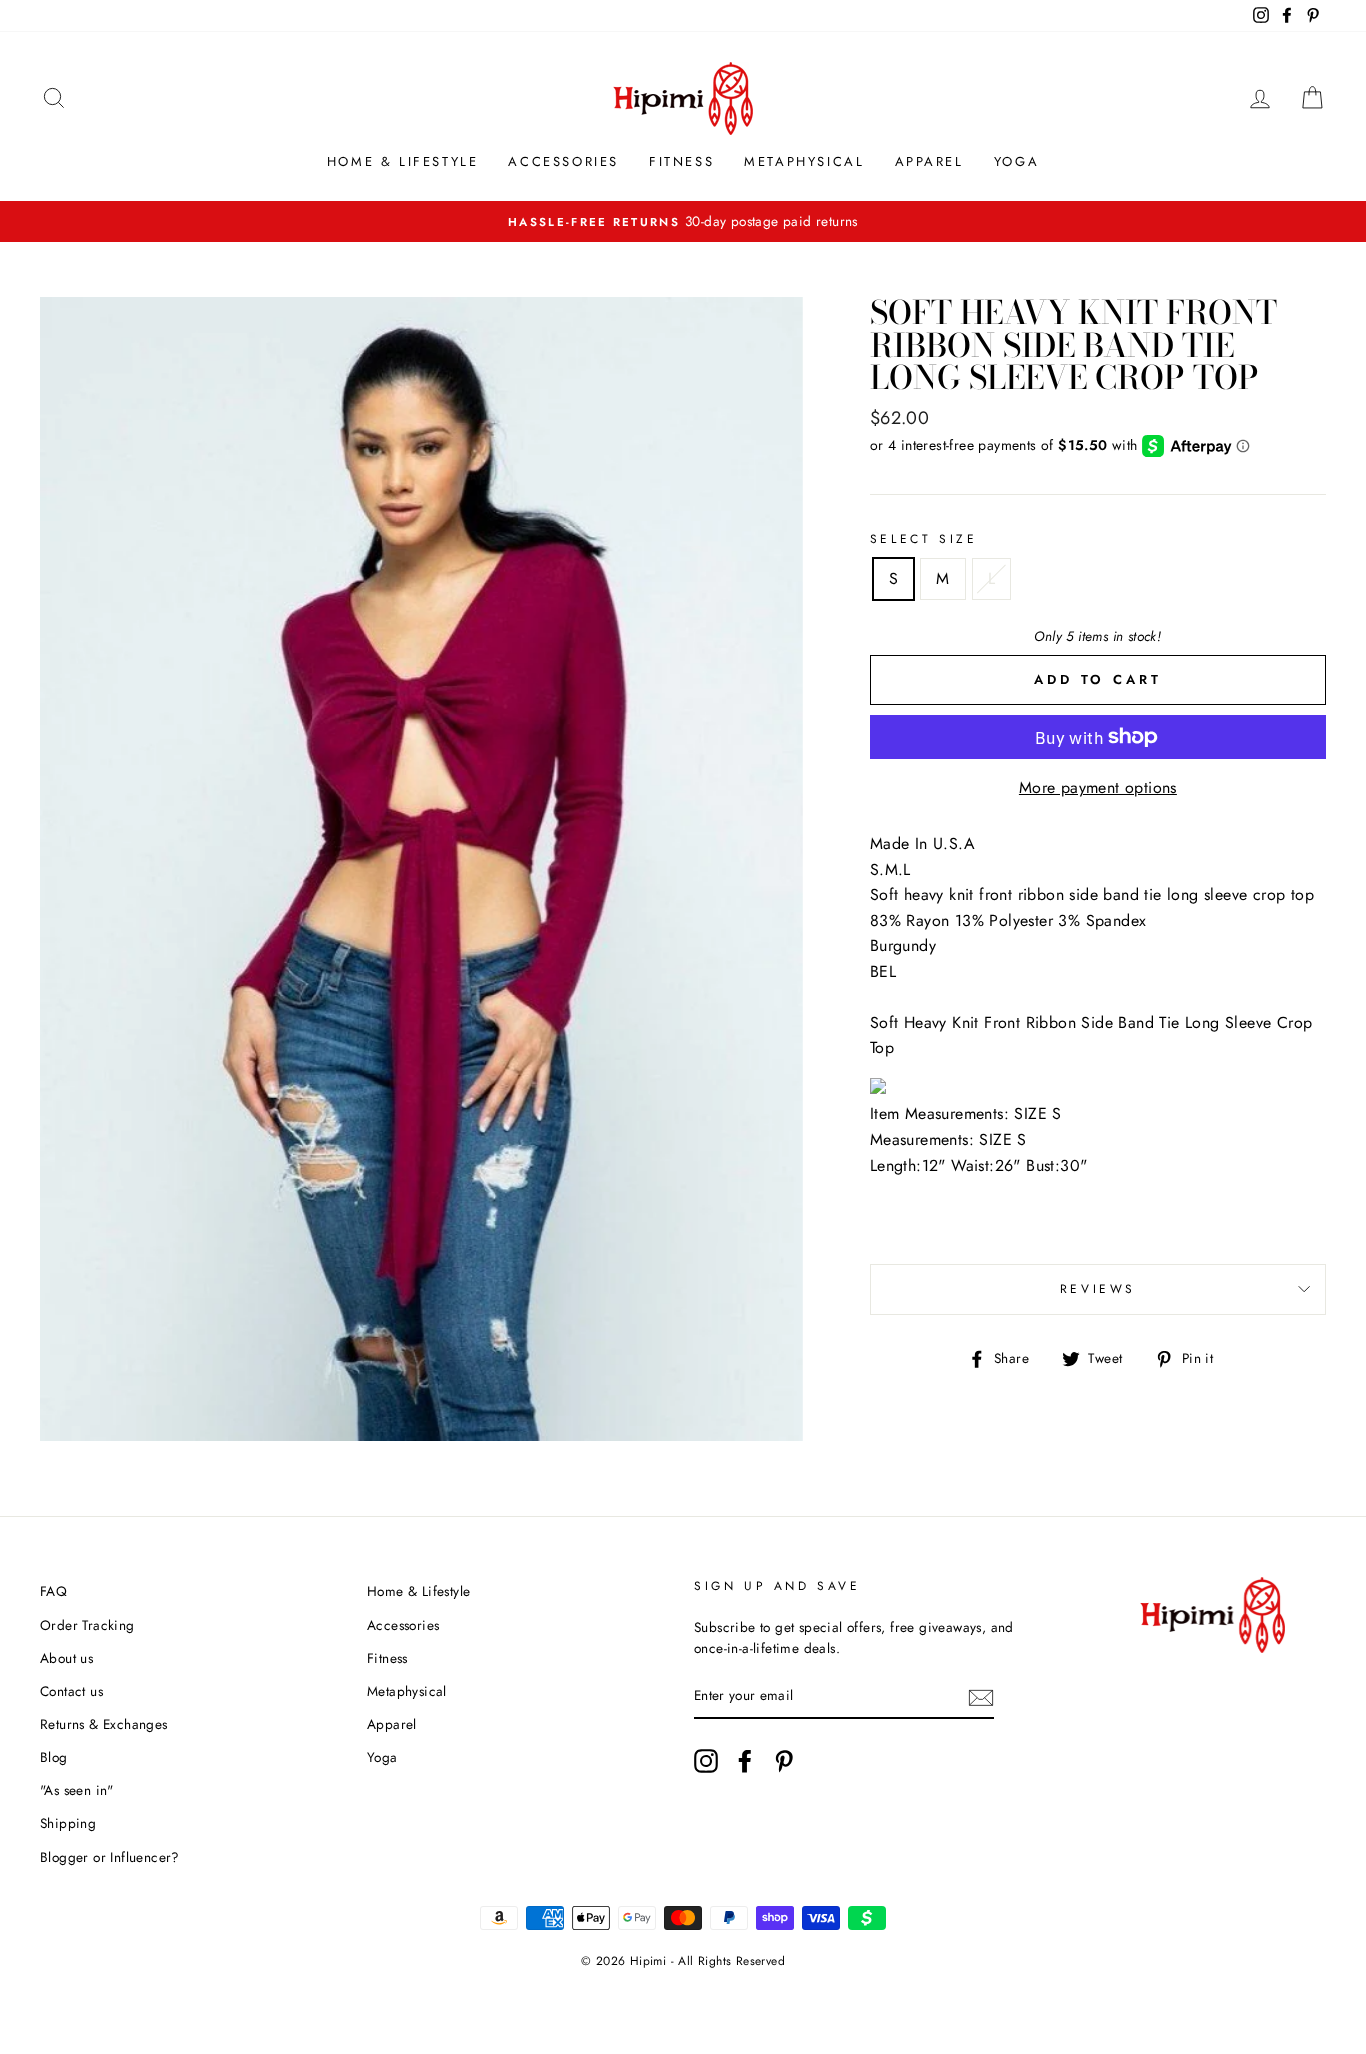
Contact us (71, 1691)
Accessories (563, 161)
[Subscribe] (981, 1697)
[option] (683, 222)
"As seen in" (77, 1790)
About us (66, 1658)
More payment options (1098, 787)
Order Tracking (87, 1625)
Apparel (929, 161)
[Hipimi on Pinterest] (784, 1761)
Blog (54, 1757)
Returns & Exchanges (104, 1724)
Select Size (924, 539)
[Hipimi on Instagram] (706, 1761)
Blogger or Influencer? (110, 1857)
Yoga (1016, 161)
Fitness (681, 161)
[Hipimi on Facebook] (745, 1761)
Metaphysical (804, 161)
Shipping (68, 1823)
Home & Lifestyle (403, 161)
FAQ (53, 1591)
